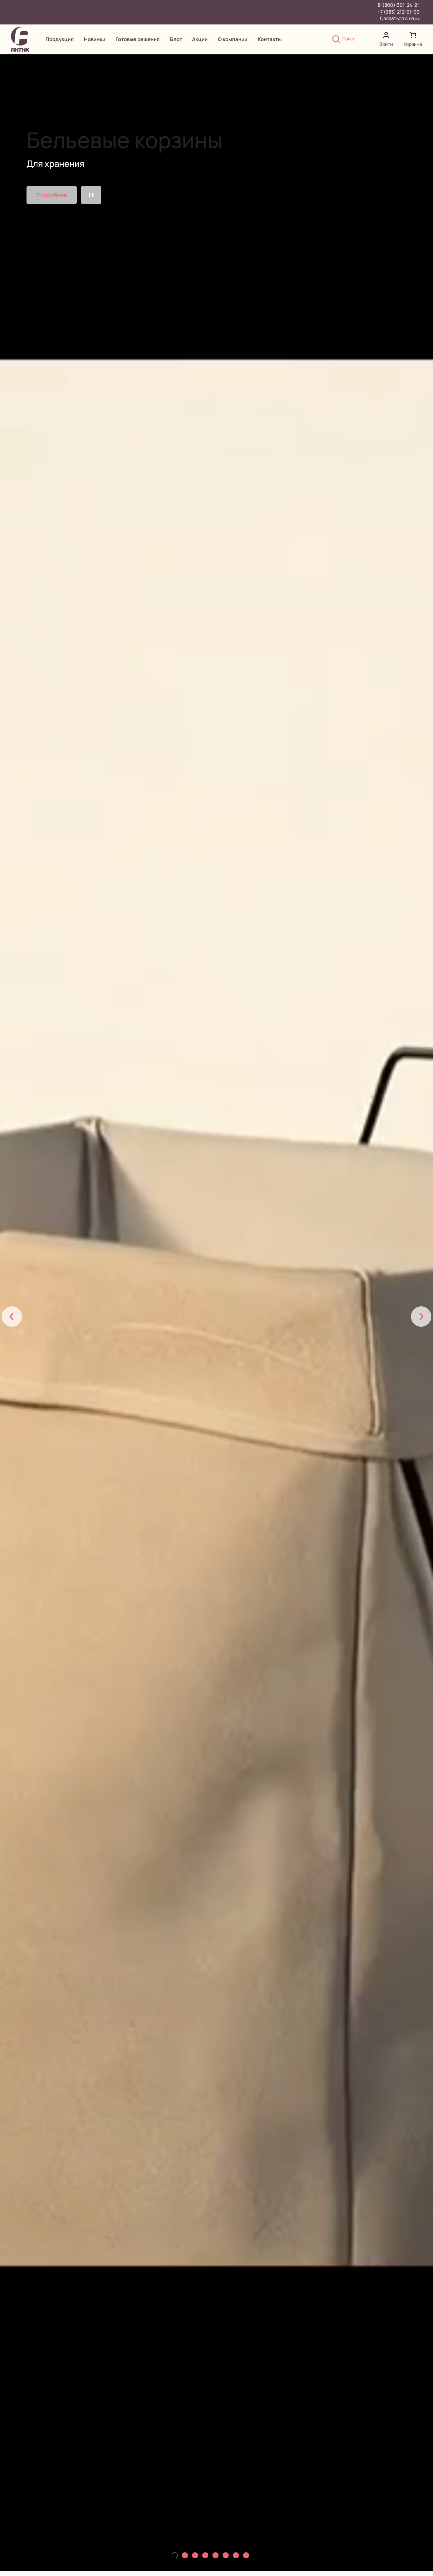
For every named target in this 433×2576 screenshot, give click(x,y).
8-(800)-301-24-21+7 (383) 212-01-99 (399, 8)
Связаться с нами (400, 18)
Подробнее (52, 195)
